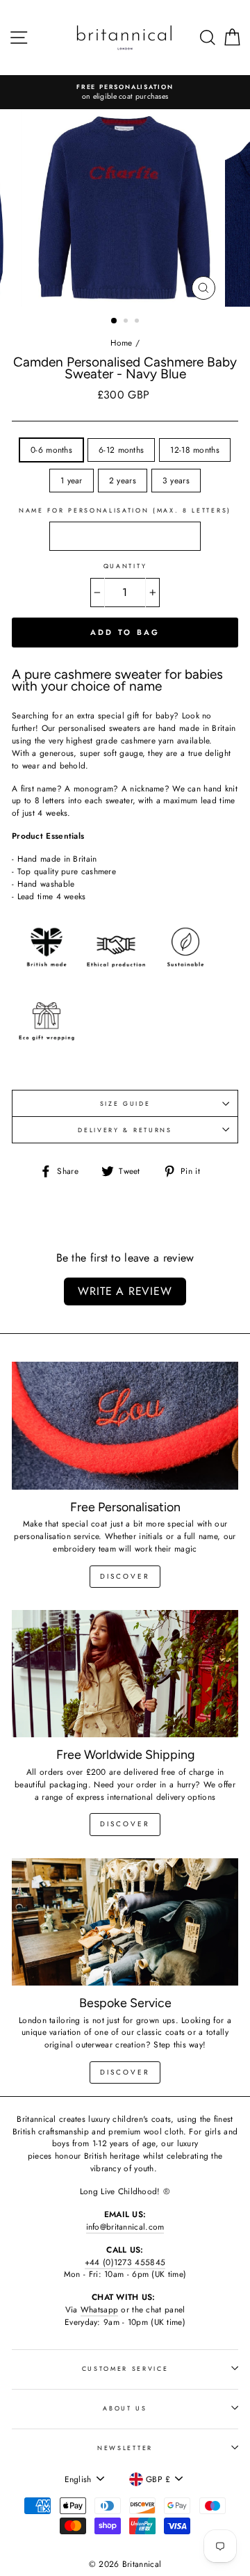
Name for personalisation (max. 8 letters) (125, 510)
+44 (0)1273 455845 (125, 2262)
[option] (133, 92)
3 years (176, 480)
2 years (123, 480)
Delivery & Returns (125, 1130)
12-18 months (195, 450)
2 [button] (127, 322)
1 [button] (115, 321)
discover (125, 1576)
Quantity (125, 566)
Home (122, 343)
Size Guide (125, 1103)
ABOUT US (125, 2408)
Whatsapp (99, 2309)
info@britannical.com (125, 2227)
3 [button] (138, 322)
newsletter (125, 2448)
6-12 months (121, 450)
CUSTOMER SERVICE (125, 2368)
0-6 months (51, 450)
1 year (72, 480)
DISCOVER (125, 1824)
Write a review (125, 1291)
